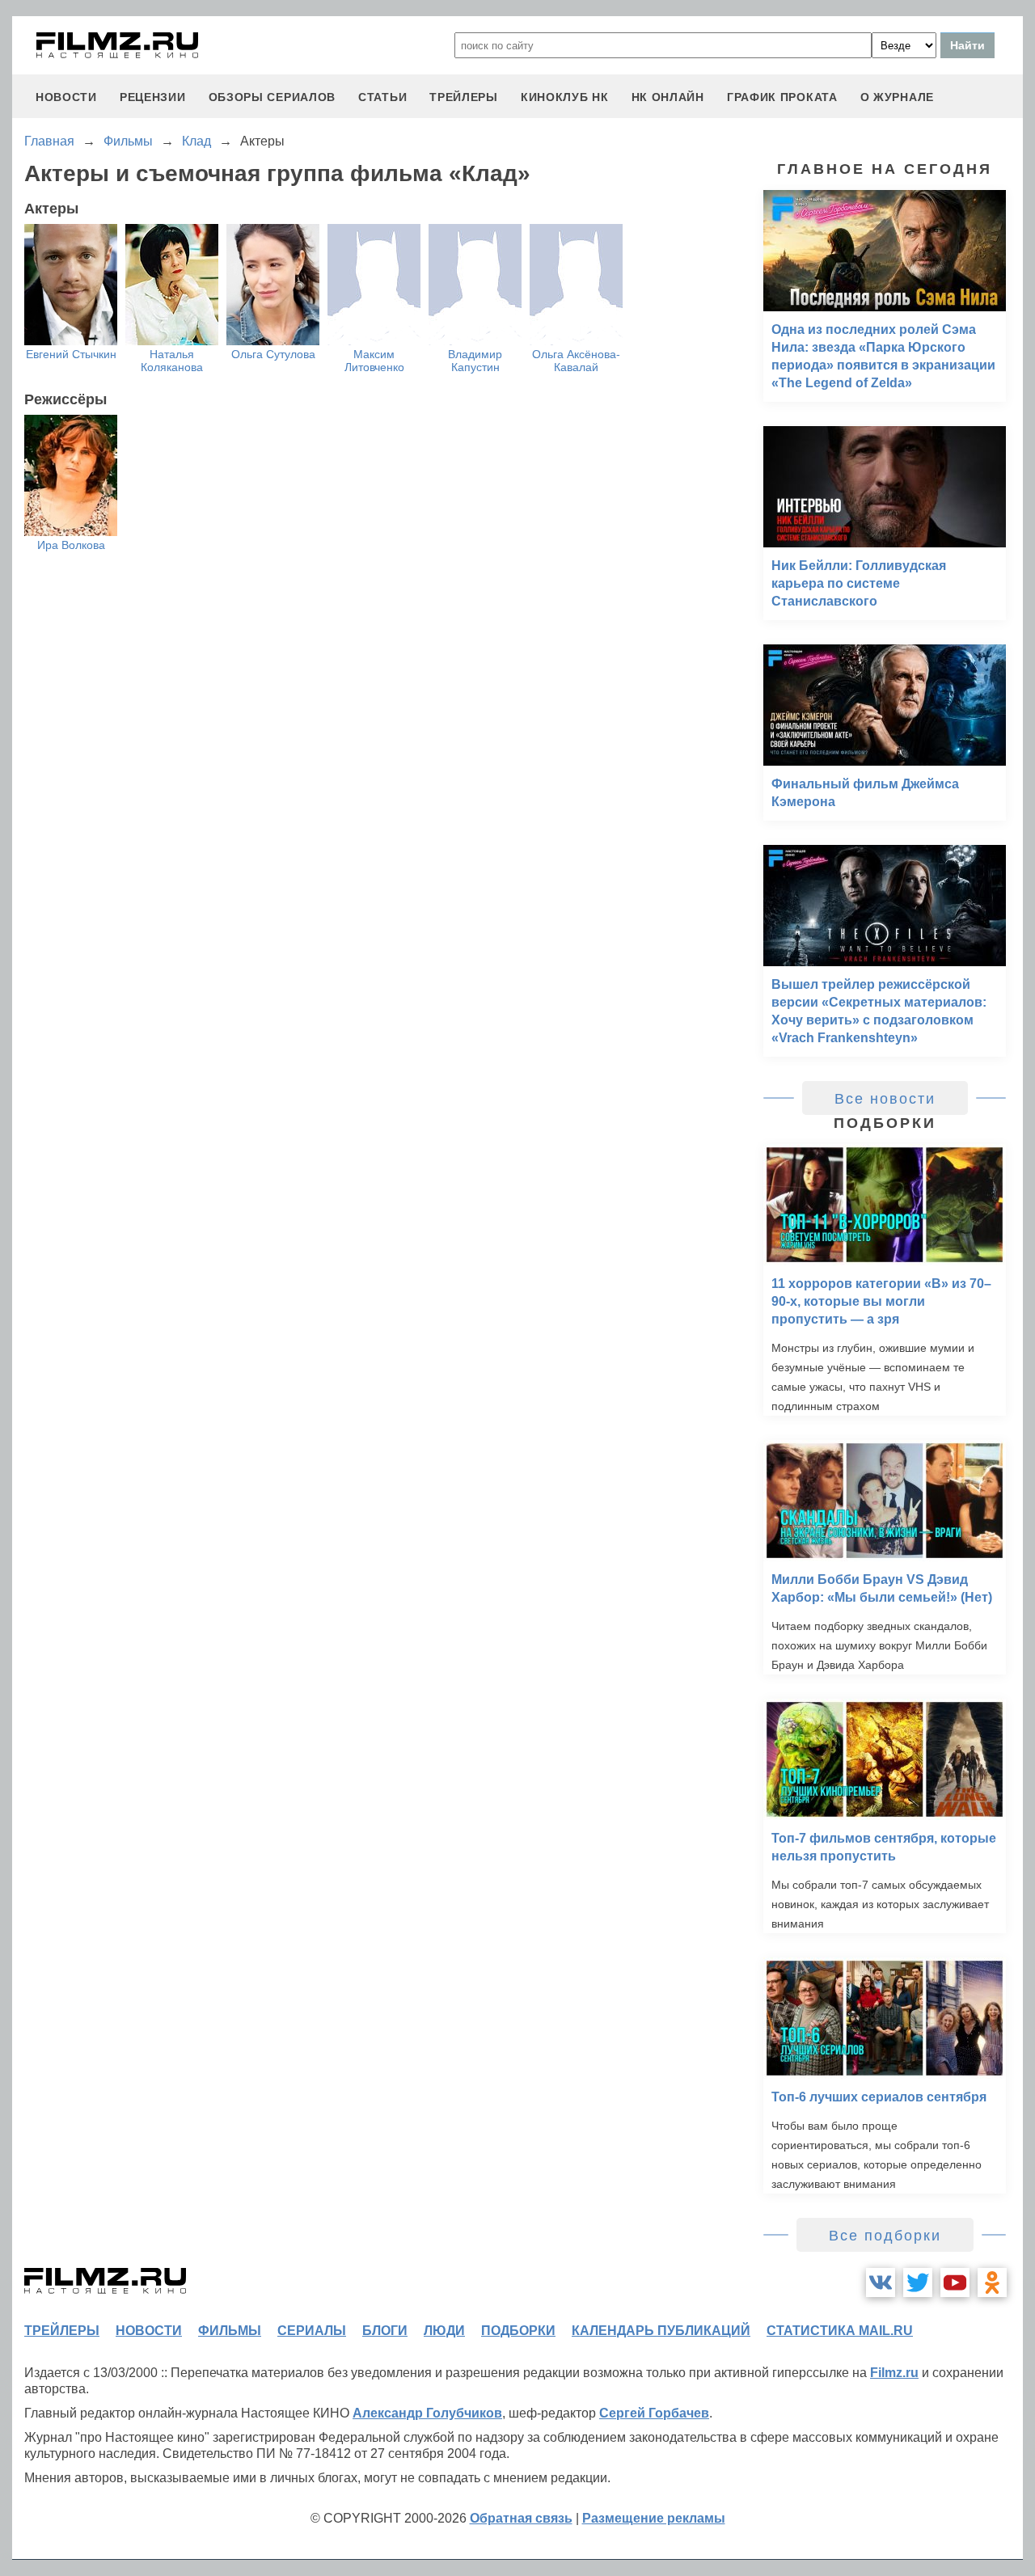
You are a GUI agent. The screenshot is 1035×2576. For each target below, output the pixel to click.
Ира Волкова (71, 545)
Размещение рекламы (654, 2518)
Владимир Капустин (475, 361)
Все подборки (885, 2236)
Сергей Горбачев (654, 2413)
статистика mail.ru (840, 2331)
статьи (382, 97)
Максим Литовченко (374, 361)
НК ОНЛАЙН (668, 97)
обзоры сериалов (272, 97)
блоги (385, 2331)
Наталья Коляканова (172, 361)
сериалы (312, 2331)
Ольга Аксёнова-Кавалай (576, 361)
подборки (518, 2331)
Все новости (885, 1099)
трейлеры (464, 97)
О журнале (897, 97)
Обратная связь (521, 2518)
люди (444, 2331)
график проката (782, 97)
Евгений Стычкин (71, 354)
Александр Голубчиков (427, 2413)
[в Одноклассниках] (992, 2283)
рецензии (153, 97)
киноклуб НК (565, 97)
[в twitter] (918, 2283)
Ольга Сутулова (273, 354)
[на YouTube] (955, 2283)
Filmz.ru (894, 2373)
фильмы (230, 2331)
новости (66, 97)
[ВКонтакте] (881, 2283)
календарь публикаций (661, 2331)
